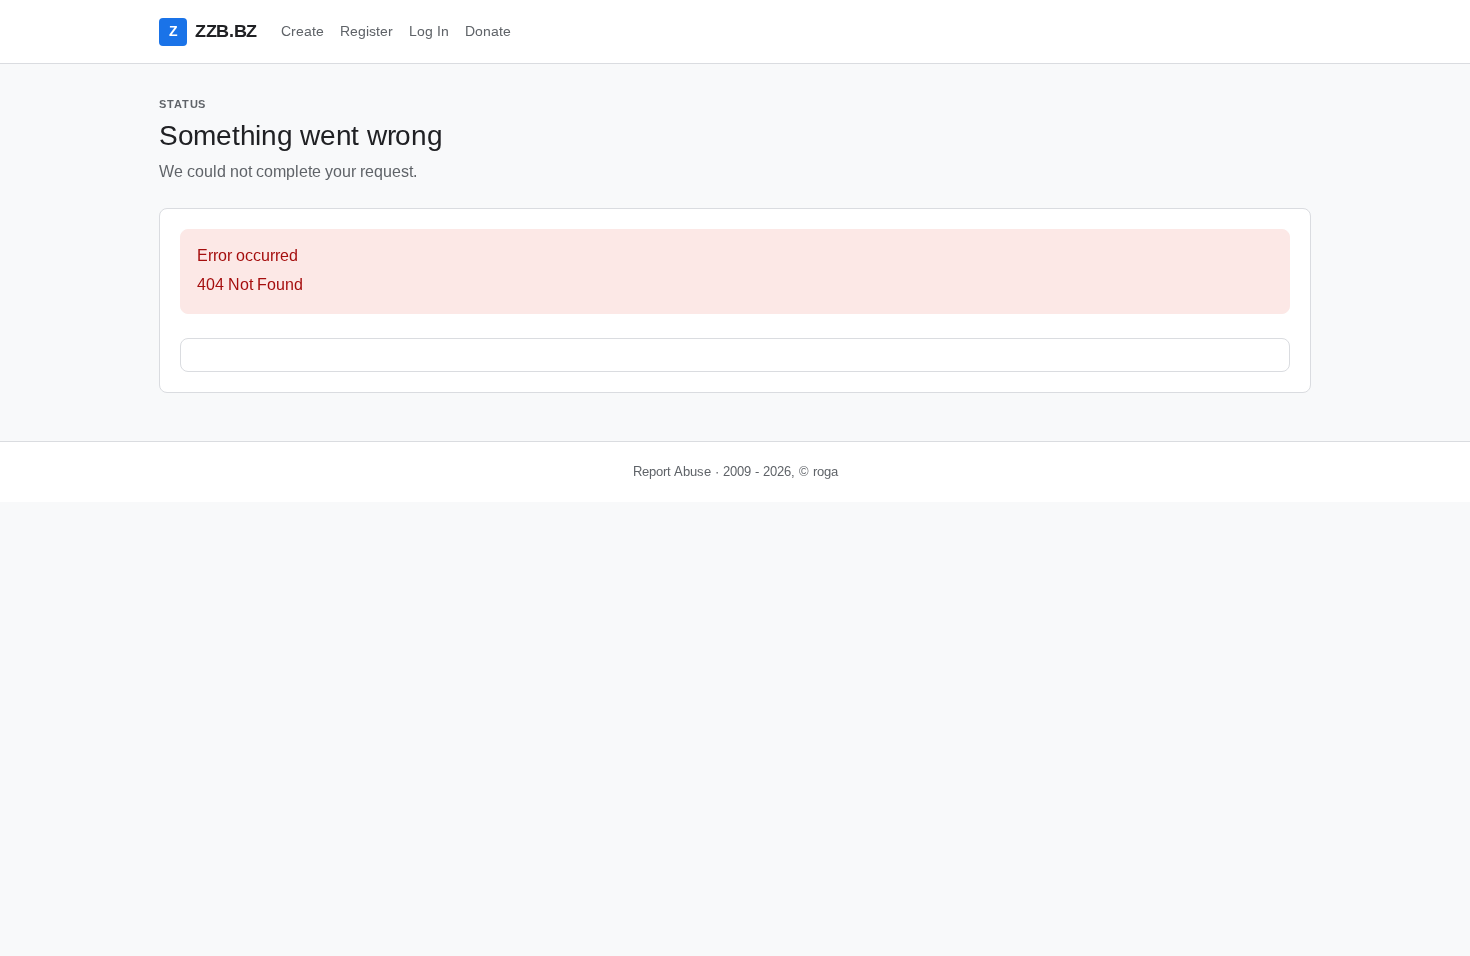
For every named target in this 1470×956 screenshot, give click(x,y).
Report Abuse (672, 471)
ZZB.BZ (213, 31)
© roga (818, 471)
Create (302, 31)
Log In (429, 31)
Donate (488, 31)
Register (366, 31)
